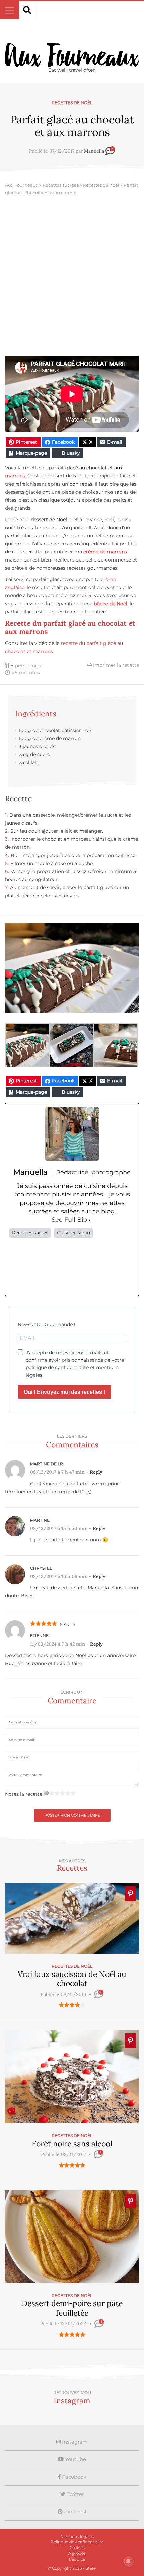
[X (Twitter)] (47, 1267)
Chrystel (41, 1568)
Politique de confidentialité (77, 2542)
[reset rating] (46, 1793)
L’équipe (77, 2559)
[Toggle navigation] (10, 10)
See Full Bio (69, 1220)
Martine (40, 1520)
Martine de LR (47, 1464)
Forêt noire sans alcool (72, 2143)
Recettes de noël (72, 103)
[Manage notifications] (128, 2561)
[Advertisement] (72, 281)
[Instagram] (72, 1267)
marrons (15, 476)
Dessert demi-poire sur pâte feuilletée (72, 2308)
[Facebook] (21, 1267)
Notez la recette (24, 1794)
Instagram (74, 2442)
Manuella (94, 151)
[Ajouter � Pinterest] (130, 1894)
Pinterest (75, 2512)
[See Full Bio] (90, 1220)
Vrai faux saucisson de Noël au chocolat (72, 1979)
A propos (77, 2553)
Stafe (91, 2568)
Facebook (74, 2477)
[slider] (72, 2005)
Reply (96, 1472)
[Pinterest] (97, 1267)
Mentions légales (77, 2537)
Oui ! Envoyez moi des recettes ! (64, 1392)
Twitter (75, 2494)
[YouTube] (123, 1267)
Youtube (75, 2459)
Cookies (77, 2548)
